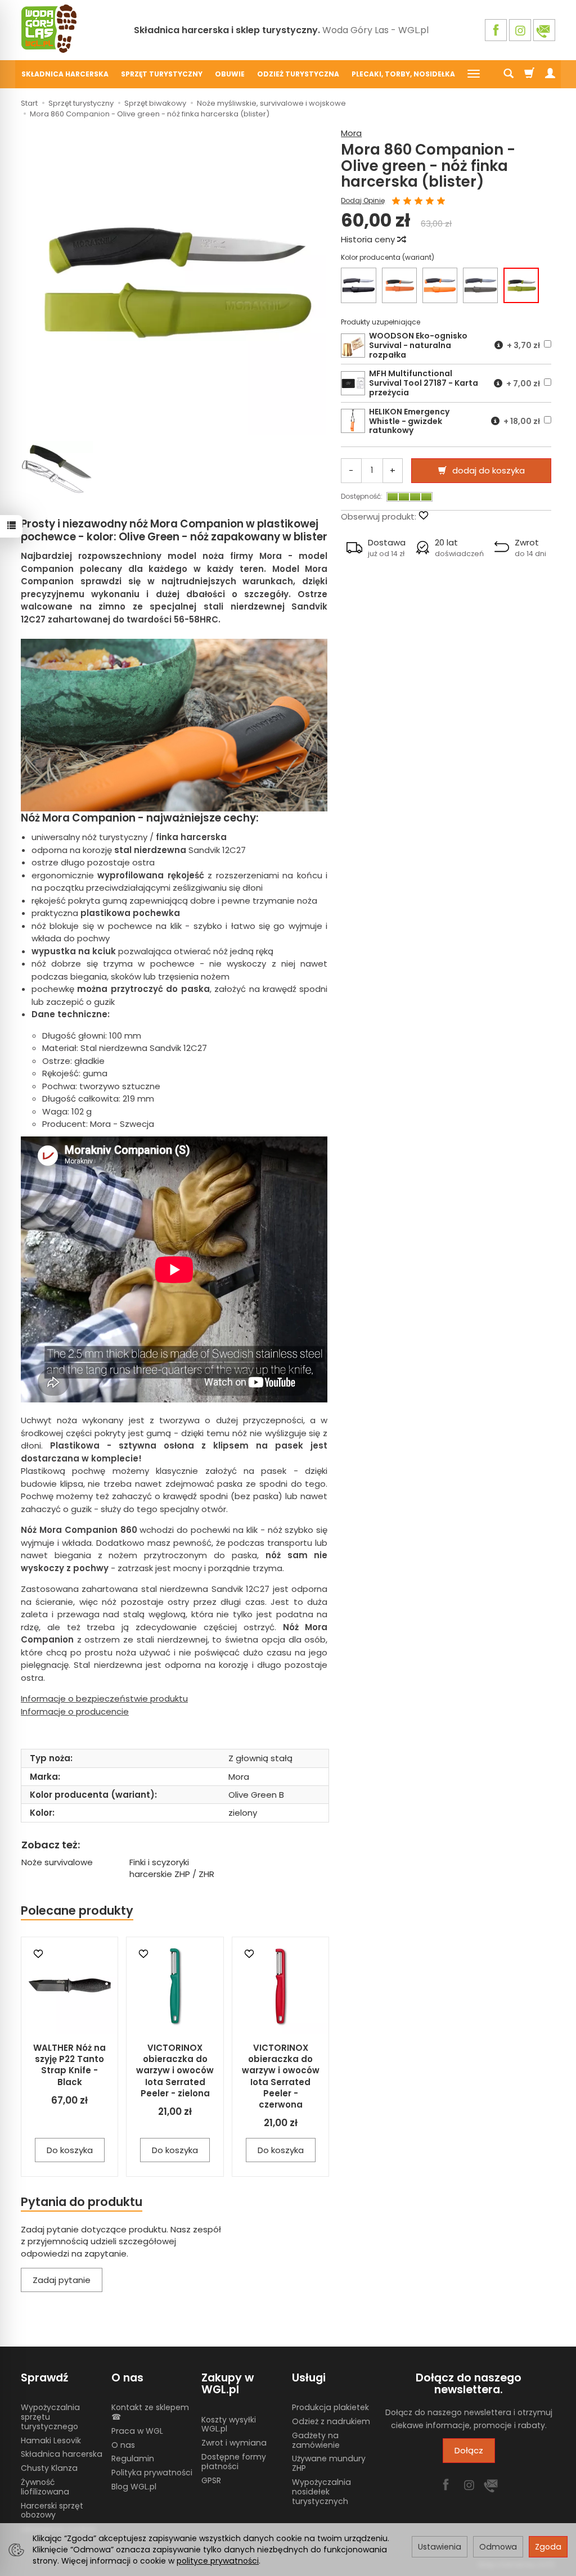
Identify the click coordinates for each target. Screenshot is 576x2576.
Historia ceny (369, 239)
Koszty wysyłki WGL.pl (229, 2424)
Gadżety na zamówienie (316, 2440)
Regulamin (133, 2458)
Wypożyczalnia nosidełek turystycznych (321, 2492)
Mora (351, 133)
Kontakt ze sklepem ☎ (150, 2412)
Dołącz (469, 2450)
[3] (418, 202)
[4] (430, 202)
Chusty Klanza (49, 2468)
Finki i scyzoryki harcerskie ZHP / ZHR (172, 1868)
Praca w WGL (137, 2431)
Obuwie (230, 74)
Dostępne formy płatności (234, 2462)
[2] (407, 202)
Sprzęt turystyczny (162, 74)
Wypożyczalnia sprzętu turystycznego (50, 2417)
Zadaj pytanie (62, 2280)
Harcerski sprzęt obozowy (52, 2510)
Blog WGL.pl (134, 2487)
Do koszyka (70, 2150)
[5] (441, 202)
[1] (396, 202)
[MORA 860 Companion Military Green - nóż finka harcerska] (480, 285)
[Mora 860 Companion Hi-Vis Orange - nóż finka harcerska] (440, 285)
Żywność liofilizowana (45, 2487)
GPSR (211, 2480)
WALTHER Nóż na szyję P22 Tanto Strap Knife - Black (69, 2065)
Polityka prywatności (152, 2473)
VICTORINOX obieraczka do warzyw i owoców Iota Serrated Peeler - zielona (175, 2070)
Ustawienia (440, 2547)
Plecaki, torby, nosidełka (403, 74)
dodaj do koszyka (489, 470)
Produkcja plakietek (330, 2407)
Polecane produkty (77, 1910)
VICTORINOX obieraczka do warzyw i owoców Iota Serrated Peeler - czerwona (281, 2076)
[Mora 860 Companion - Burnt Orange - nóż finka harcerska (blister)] (399, 285)
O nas (123, 2445)
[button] (376, 548)
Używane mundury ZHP (329, 2463)
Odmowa (498, 2547)
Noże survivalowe (57, 1862)
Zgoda (548, 2547)
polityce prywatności (218, 2561)
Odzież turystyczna (298, 74)
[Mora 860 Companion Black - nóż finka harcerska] (358, 285)
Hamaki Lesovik (51, 2440)
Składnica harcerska (65, 74)
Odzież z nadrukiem (331, 2421)
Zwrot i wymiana (234, 2443)
